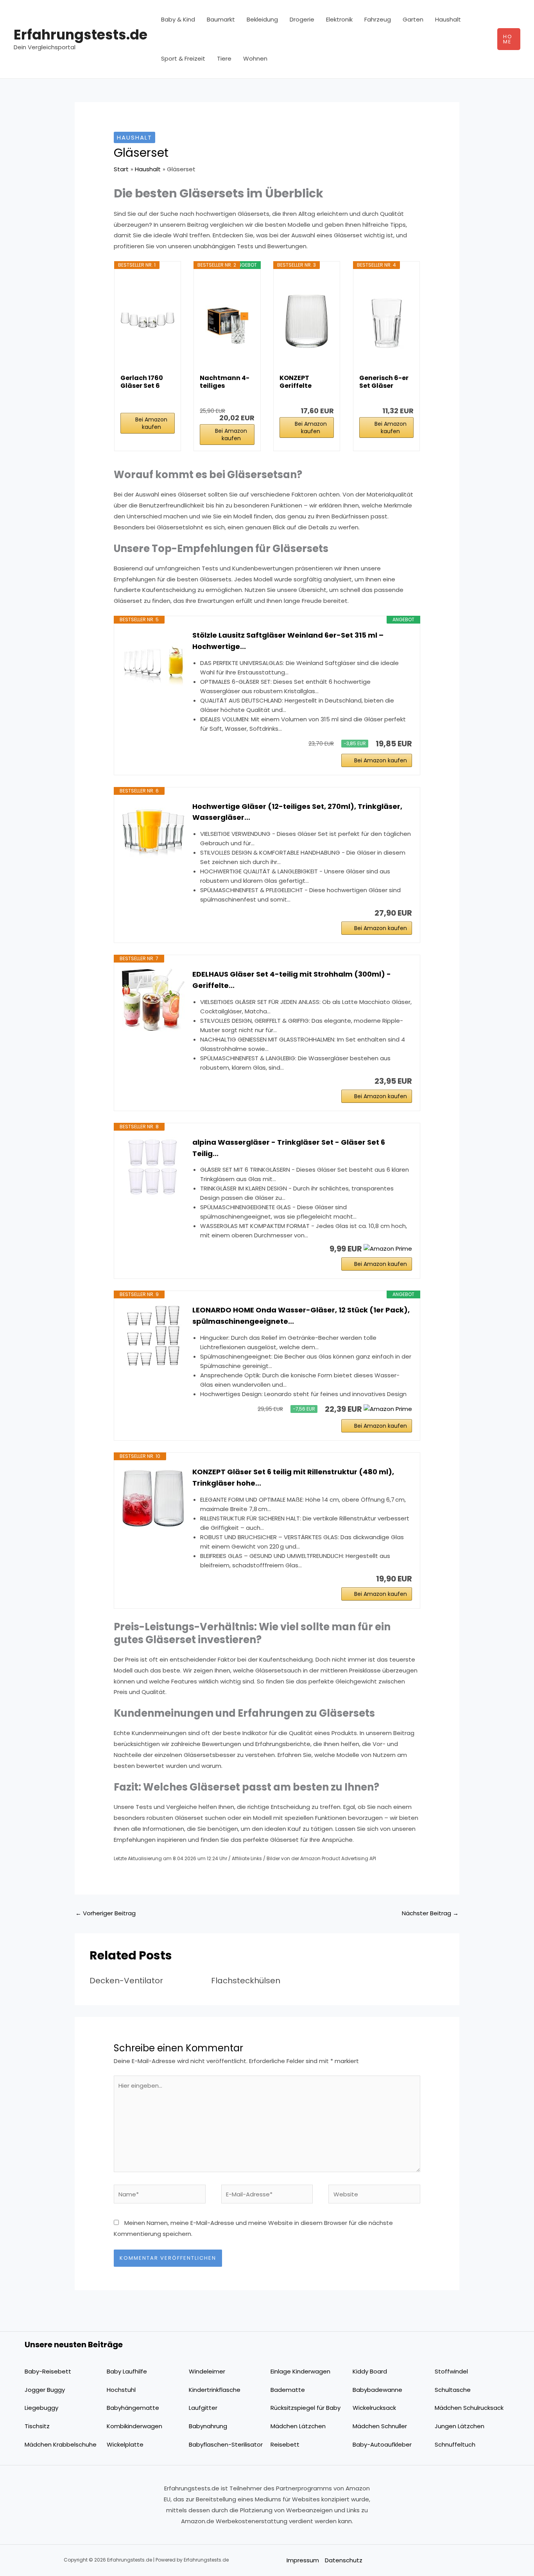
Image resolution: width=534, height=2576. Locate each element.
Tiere (224, 58)
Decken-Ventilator (126, 1981)
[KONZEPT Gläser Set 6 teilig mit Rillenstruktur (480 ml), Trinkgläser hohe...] (153, 1498)
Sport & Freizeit (183, 58)
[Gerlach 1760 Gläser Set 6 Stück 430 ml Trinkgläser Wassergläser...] (148, 321)
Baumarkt (221, 19)
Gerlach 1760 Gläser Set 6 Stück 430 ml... (144, 382)
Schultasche (453, 2390)
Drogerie (302, 19)
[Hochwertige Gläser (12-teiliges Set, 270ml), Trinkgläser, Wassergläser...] (153, 832)
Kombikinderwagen (134, 2426)
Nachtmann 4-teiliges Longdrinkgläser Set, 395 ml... (226, 382)
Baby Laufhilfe (127, 2371)
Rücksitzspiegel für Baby (306, 2408)
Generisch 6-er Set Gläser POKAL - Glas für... (384, 382)
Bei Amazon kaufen (151, 423)
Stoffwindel (451, 2371)
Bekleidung (262, 19)
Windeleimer (207, 2371)
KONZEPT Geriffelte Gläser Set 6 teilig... (299, 382)
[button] (509, 39)
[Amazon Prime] (388, 1249)
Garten (413, 19)
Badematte (288, 2390)
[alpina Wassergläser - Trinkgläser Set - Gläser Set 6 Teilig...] (153, 1168)
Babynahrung (208, 2426)
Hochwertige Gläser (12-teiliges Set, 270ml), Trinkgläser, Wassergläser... (297, 812)
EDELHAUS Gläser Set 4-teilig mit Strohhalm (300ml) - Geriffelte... (292, 980)
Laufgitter (203, 2408)
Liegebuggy (41, 2408)
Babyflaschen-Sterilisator (226, 2444)
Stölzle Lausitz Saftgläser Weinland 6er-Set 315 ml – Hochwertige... (288, 641)
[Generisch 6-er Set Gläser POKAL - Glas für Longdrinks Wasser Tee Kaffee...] (386, 321)
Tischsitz (37, 2426)
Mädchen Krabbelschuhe (61, 2444)
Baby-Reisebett (48, 2371)
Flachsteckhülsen (246, 1981)
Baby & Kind (178, 19)
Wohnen (255, 58)
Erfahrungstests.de (81, 35)
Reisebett (285, 2444)
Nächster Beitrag (430, 1913)
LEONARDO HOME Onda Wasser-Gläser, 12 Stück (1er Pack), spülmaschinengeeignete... (301, 1316)
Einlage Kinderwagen (300, 2371)
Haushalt (448, 19)
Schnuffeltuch (455, 2444)
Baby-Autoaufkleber (382, 2444)
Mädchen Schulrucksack (469, 2408)
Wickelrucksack (374, 2408)
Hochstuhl (121, 2390)
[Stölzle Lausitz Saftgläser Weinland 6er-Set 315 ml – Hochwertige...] (153, 661)
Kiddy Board (370, 2371)
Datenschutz (344, 2560)
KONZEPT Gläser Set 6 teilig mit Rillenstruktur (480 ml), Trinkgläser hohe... (293, 1477)
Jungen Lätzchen (460, 2426)
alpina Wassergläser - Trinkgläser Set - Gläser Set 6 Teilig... (289, 1148)
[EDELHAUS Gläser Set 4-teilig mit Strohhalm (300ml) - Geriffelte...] (153, 1000)
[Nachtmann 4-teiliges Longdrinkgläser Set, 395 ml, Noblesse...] (227, 321)
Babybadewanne (377, 2390)
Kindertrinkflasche (215, 2390)
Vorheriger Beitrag (106, 1913)
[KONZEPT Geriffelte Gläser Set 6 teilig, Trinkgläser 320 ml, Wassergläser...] (307, 321)
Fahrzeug (378, 19)
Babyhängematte (133, 2408)
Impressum (303, 2560)
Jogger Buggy (45, 2390)
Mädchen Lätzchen (298, 2426)
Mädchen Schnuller (380, 2426)
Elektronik (339, 19)
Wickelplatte (125, 2444)
